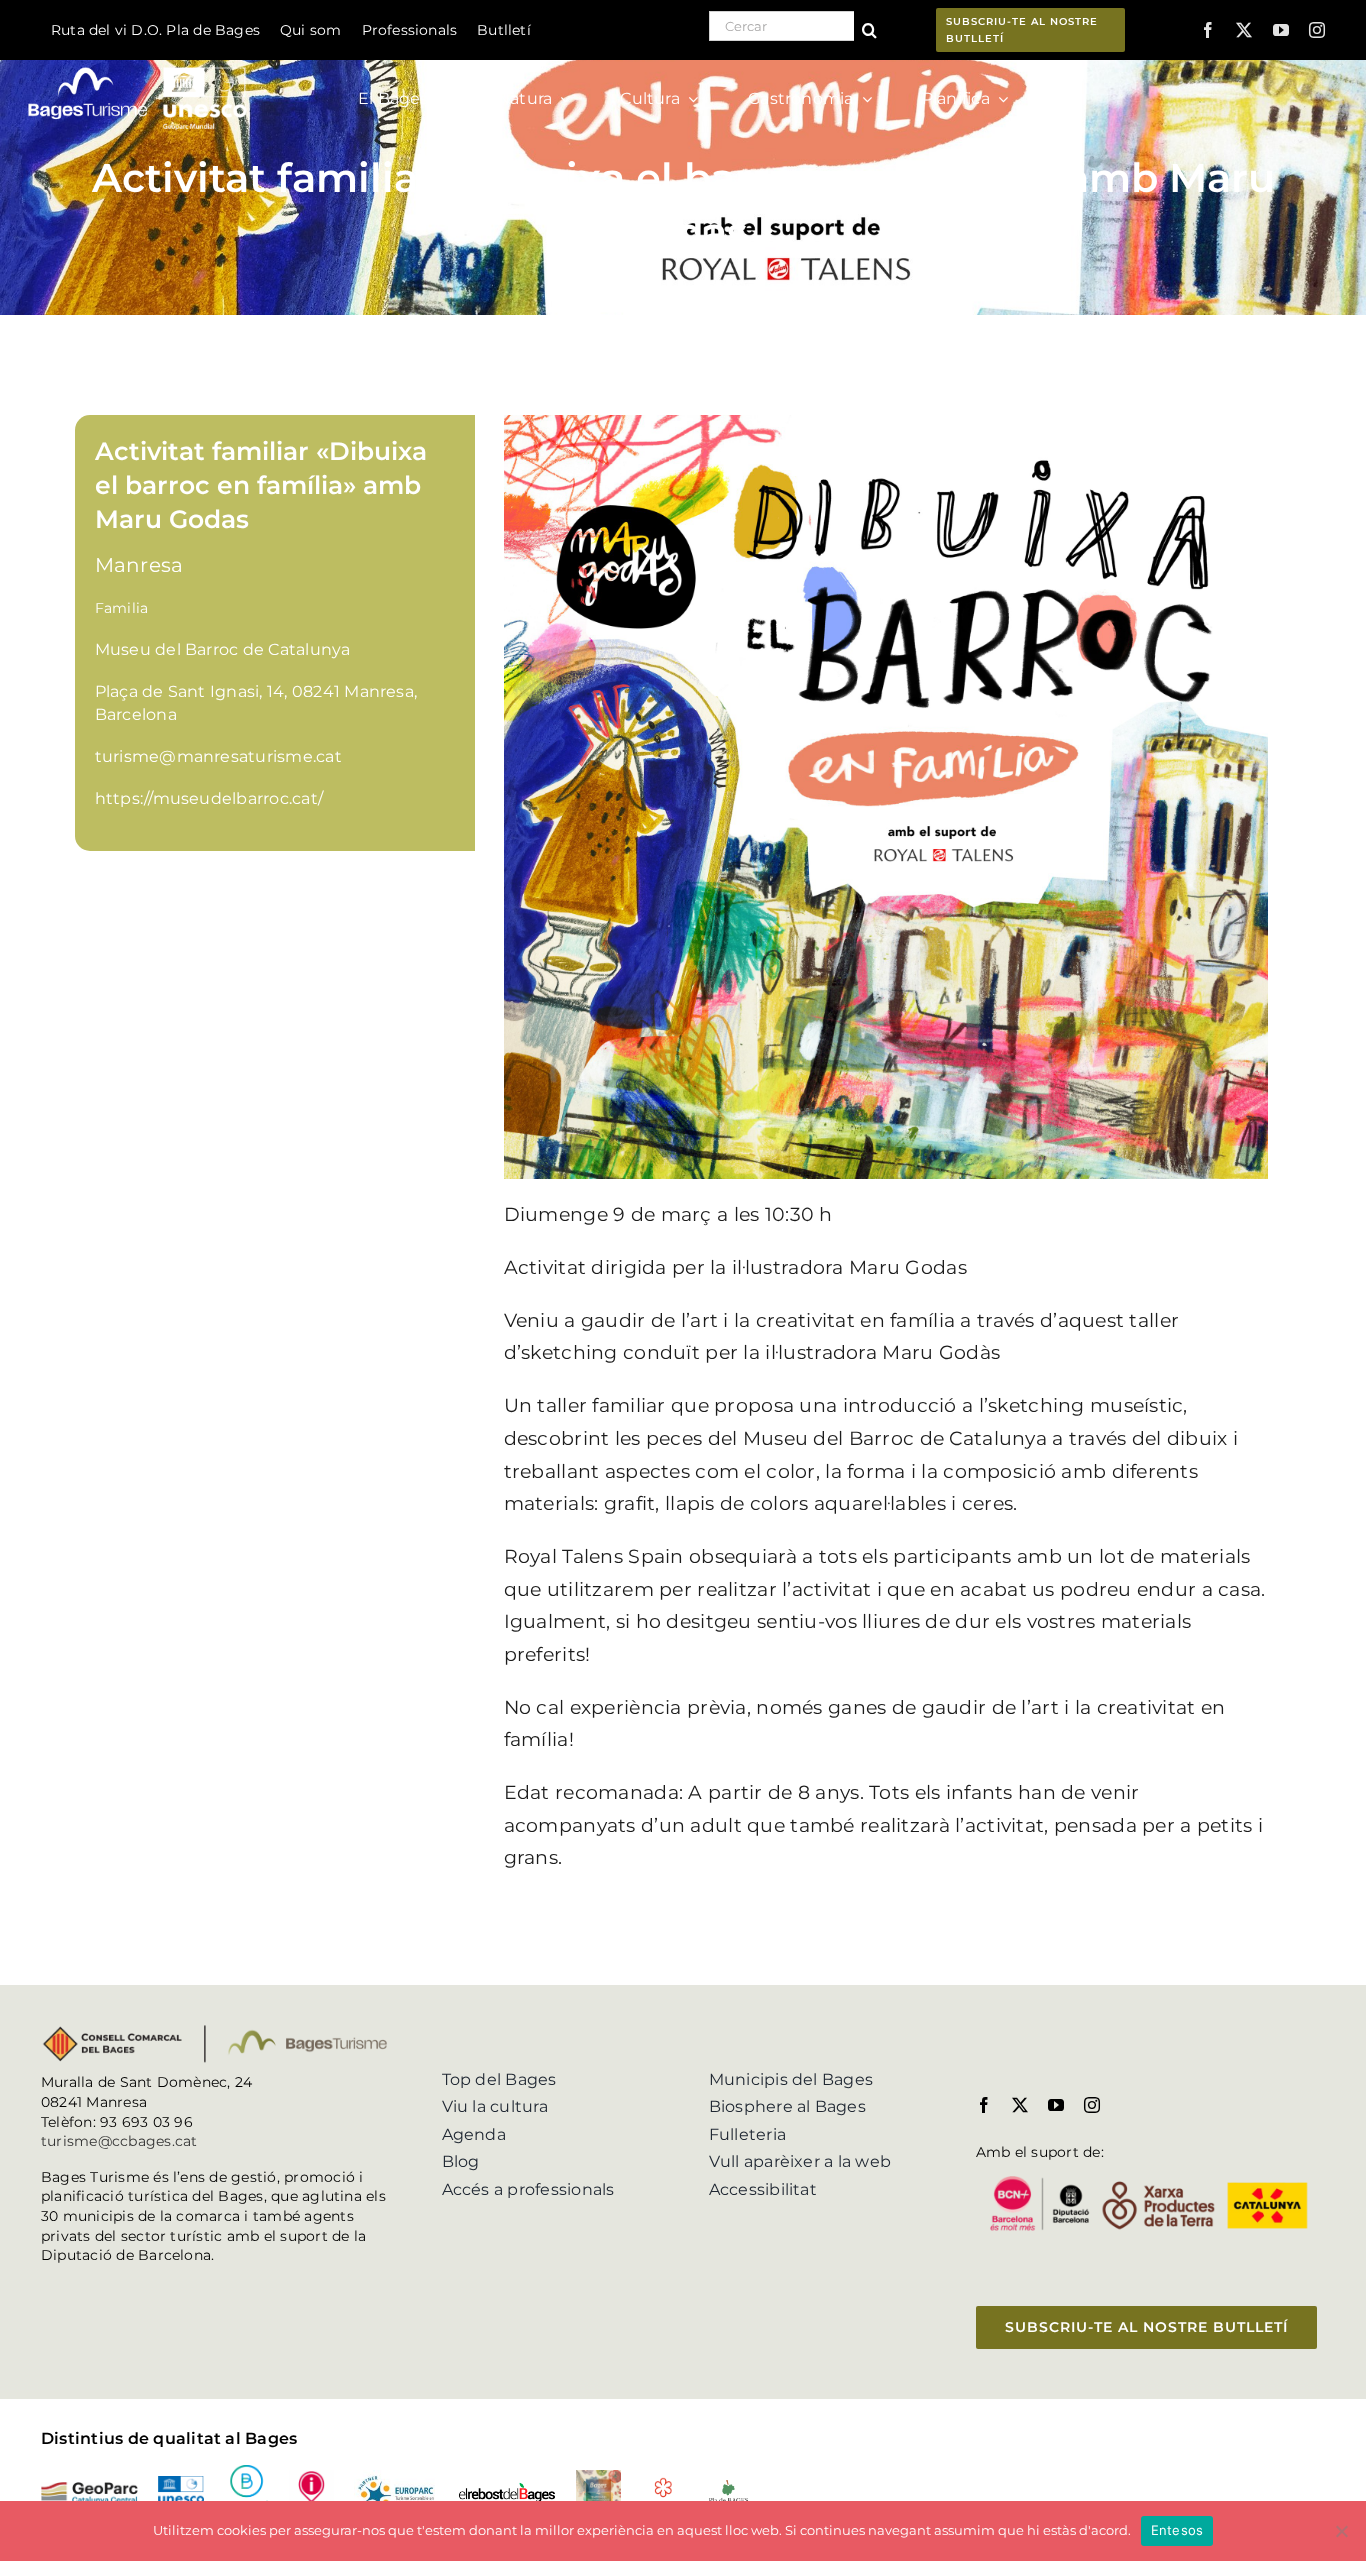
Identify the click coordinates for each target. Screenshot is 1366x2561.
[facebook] (1208, 30)
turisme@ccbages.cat (119, 2141)
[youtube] (1281, 30)
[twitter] (1244, 30)
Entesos (1177, 2530)
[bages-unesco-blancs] (139, 64)
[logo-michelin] (663, 2484)
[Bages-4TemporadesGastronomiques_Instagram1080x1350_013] (598, 2477)
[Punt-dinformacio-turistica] (311, 2477)
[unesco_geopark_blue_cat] (180, 2483)
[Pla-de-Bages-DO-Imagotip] (728, 2485)
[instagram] (1317, 30)
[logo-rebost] (506, 2489)
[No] (1341, 2531)
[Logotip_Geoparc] (89, 2489)
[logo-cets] (396, 2477)
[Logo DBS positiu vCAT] (246, 2472)
